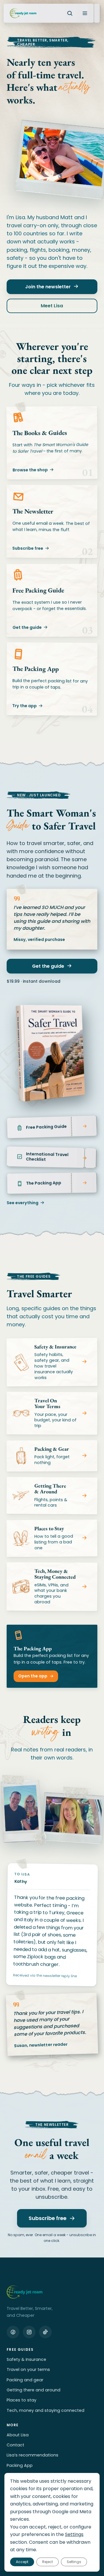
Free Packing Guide (47, 1127)
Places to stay (22, 2400)
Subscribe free (28, 548)
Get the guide (27, 627)
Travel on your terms (28, 2369)
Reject (48, 2562)
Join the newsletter (48, 287)
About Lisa (18, 2435)
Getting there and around (34, 2390)
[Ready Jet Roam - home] (23, 13)
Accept (22, 2562)
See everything (23, 1203)
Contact (15, 2445)
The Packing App (44, 1183)
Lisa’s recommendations (32, 2455)
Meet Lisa (52, 306)
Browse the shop (30, 470)
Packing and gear (25, 2380)
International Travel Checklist (47, 1157)
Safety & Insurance (26, 2359)
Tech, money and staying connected (45, 2410)
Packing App (20, 2465)
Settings (74, 2535)
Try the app (24, 706)
